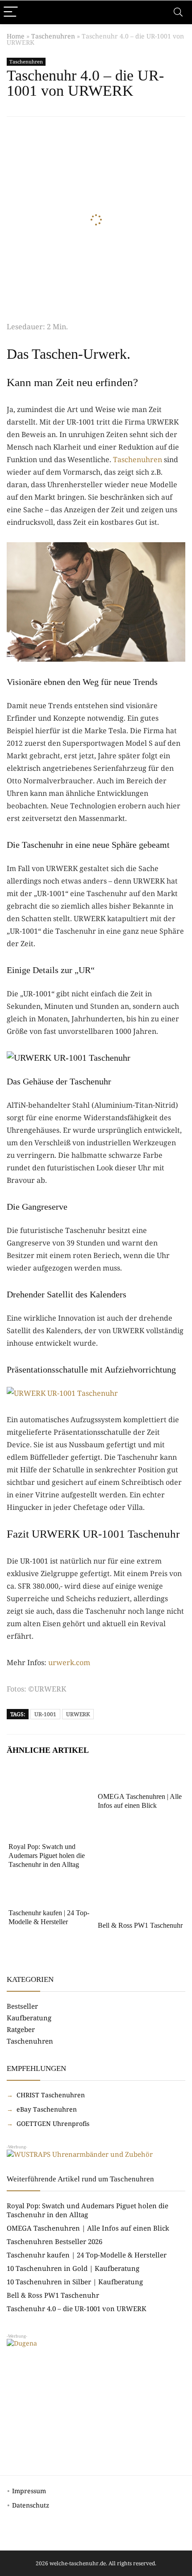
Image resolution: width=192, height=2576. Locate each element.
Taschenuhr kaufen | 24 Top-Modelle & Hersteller (87, 2255)
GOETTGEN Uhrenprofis (52, 2123)
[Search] (178, 12)
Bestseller (22, 2006)
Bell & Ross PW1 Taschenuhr (140, 1925)
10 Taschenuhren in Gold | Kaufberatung (73, 2268)
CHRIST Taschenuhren (50, 2095)
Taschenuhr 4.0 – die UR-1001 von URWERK (77, 2308)
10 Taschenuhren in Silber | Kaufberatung (75, 2282)
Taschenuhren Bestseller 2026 (54, 2241)
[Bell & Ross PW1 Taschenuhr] (141, 1893)
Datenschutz (31, 2505)
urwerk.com (69, 1662)
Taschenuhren (53, 36)
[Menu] (11, 12)
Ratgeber (21, 2029)
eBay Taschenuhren (46, 2109)
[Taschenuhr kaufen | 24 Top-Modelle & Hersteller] (51, 1893)
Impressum (29, 2491)
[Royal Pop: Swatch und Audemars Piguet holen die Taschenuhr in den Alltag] (51, 1777)
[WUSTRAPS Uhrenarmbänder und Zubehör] (80, 2154)
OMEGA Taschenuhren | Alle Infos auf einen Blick (88, 2228)
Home (16, 36)
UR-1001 (45, 1714)
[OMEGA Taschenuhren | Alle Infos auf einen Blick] (141, 1777)
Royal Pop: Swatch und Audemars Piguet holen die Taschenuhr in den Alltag (47, 1855)
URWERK (78, 1714)
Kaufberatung (29, 2018)
